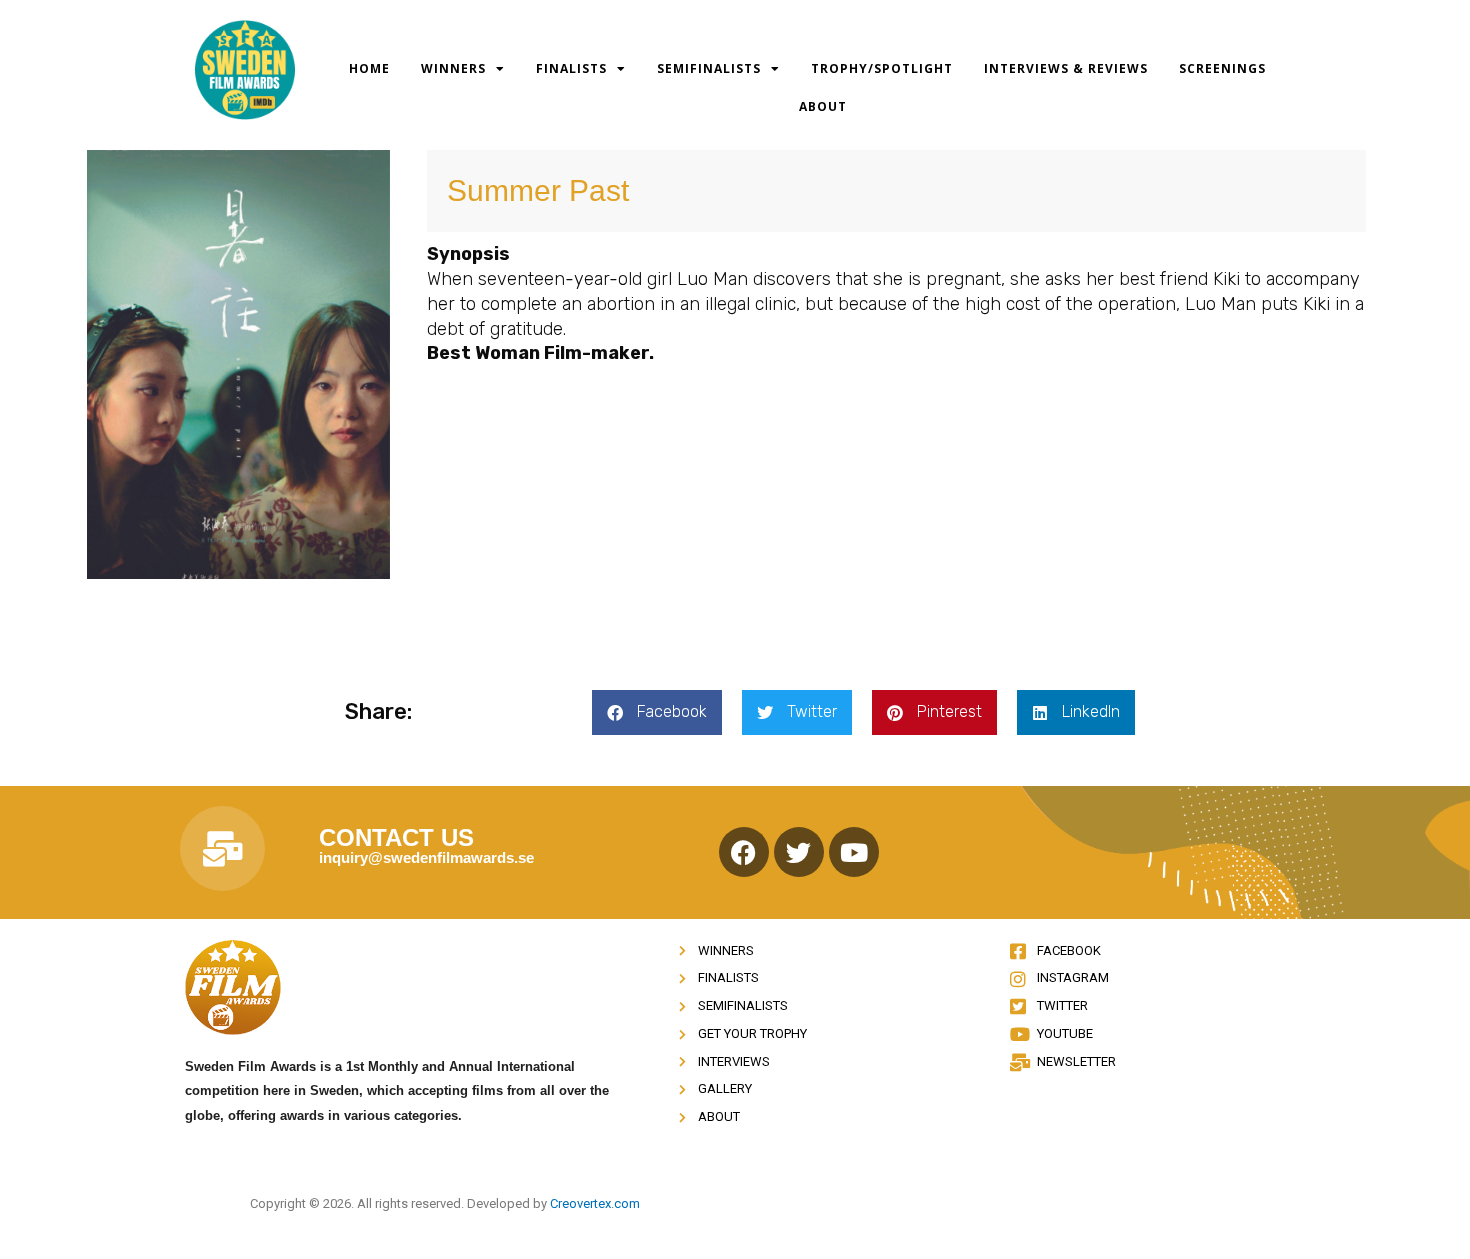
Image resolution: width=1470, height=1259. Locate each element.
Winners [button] (453, 68)
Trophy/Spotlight (882, 68)
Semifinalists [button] (709, 68)
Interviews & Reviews (1066, 68)
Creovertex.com (595, 1203)
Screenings (1222, 68)
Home (369, 68)
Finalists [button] (571, 68)
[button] (657, 712)
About (823, 106)
